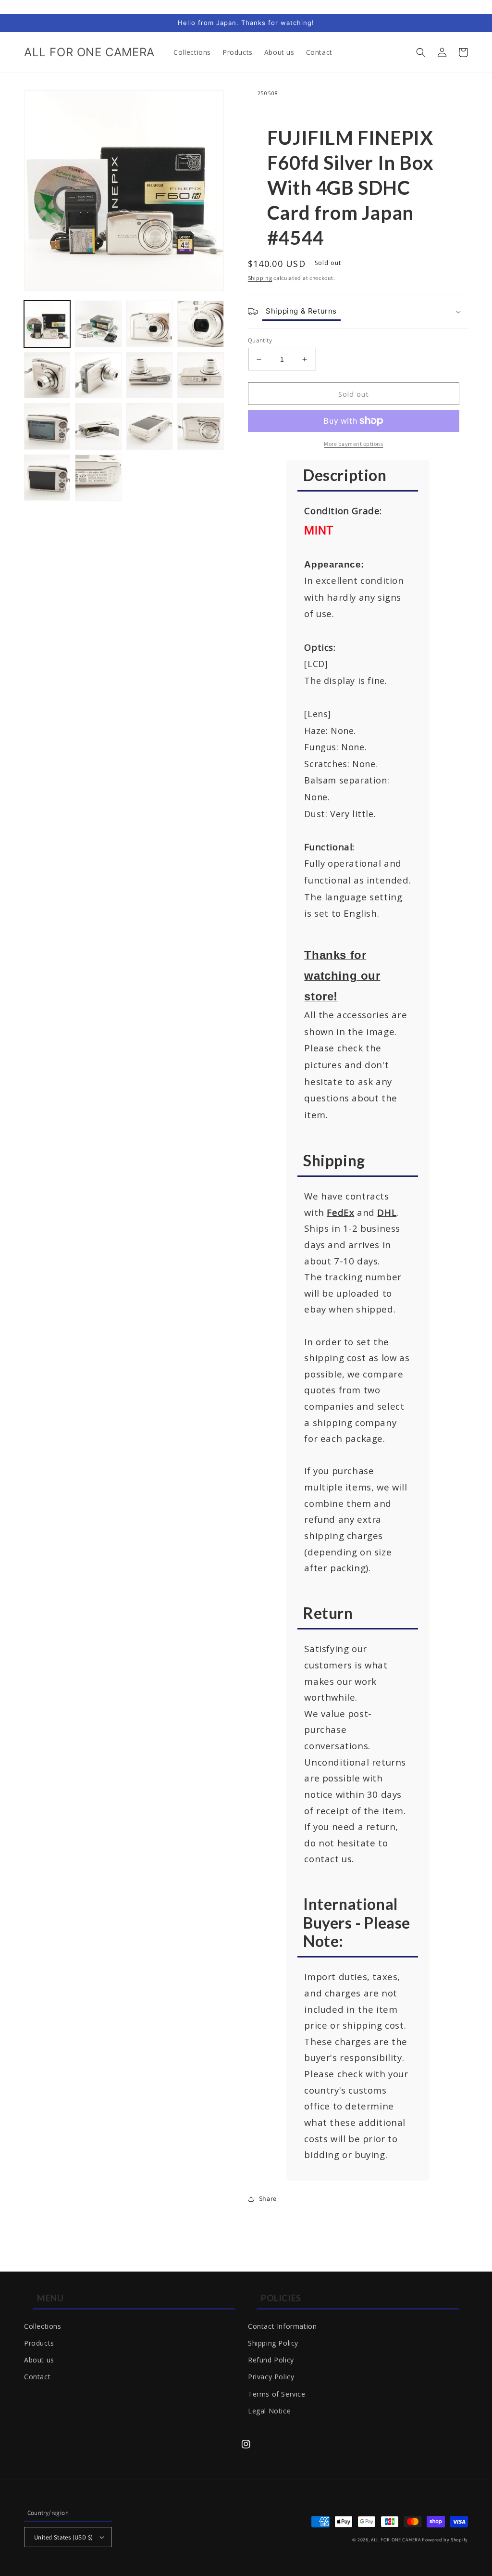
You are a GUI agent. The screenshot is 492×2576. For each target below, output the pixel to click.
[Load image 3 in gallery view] (149, 324)
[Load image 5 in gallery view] (47, 375)
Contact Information (282, 2326)
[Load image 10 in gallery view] (98, 426)
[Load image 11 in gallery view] (149, 426)
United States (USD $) (63, 2537)
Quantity (260, 340)
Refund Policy (271, 2360)
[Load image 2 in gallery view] (98, 324)
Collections (43, 2326)
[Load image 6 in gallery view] (98, 375)
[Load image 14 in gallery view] (98, 478)
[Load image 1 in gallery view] (47, 324)
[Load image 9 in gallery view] (47, 426)
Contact (37, 2377)
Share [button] (268, 2198)
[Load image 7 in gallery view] (149, 375)
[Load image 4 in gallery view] (200, 324)
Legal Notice (269, 2411)
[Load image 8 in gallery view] (200, 375)
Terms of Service (277, 2394)
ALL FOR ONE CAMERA (396, 2540)
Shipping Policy (273, 2343)
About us (39, 2360)
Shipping (260, 278)
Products (39, 2343)
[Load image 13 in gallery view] (47, 478)
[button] (421, 52)
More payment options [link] (353, 444)
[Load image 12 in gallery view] (200, 426)
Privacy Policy (271, 2377)
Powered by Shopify (445, 2540)
